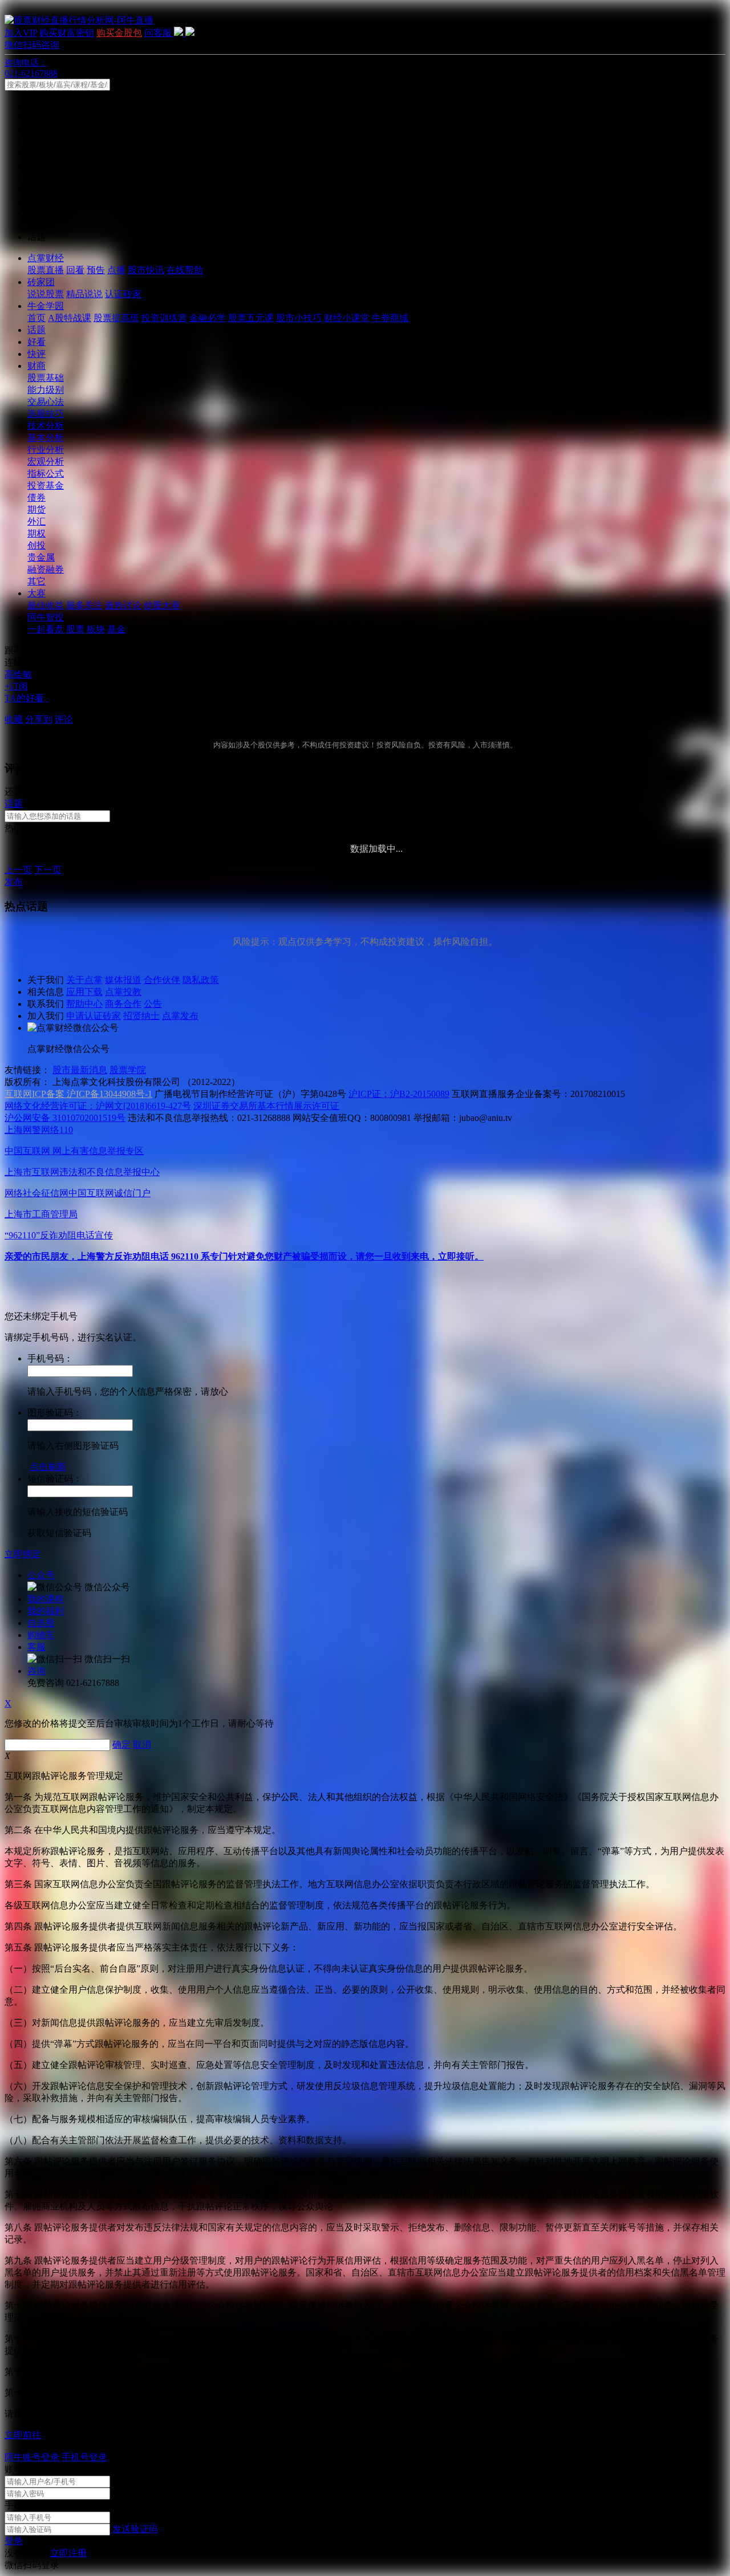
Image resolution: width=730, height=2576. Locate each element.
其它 (36, 581)
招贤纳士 (141, 1016)
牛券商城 (390, 318)
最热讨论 (123, 605)
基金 (116, 629)
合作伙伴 (162, 980)
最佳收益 (46, 605)
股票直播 (46, 270)
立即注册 (68, 2553)
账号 (14, 2469)
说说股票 (46, 294)
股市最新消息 (80, 1070)
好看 (36, 342)
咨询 (36, 1671)
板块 (96, 629)
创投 (36, 545)
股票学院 (128, 1070)
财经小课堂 (347, 318)
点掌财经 (46, 258)
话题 (36, 330)
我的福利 (46, 1611)
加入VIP (21, 33)
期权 (36, 533)
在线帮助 (185, 270)
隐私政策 (201, 980)
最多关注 (84, 605)
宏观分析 (46, 462)
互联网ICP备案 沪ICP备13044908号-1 (78, 1094)
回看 (75, 270)
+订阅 (16, 686)
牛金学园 (46, 306)
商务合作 (123, 1004)
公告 (153, 1004)
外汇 (36, 521)
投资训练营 (164, 318)
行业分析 (46, 450)
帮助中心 (84, 1004)
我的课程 (46, 1599)
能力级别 (46, 390)
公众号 (41, 1575)
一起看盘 (46, 629)
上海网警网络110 (39, 1130)
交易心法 (46, 402)
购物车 (41, 1635)
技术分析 (46, 426)
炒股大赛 (162, 605)
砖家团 (41, 282)
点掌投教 (123, 992)
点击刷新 (48, 1467)
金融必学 (208, 318)
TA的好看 (24, 698)
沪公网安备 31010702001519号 (65, 1118)
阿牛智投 (46, 617)
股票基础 (46, 378)
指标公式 (46, 474)
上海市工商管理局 (41, 1214)
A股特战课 (70, 318)
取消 (142, 1744)
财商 (36, 366)
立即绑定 (23, 1554)
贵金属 (41, 557)
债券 (36, 497)
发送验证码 (135, 2529)
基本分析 (46, 438)
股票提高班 (116, 318)
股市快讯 (146, 270)
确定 (121, 1744)
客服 (36, 1647)
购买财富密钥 (67, 33)
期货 (36, 509)
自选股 (41, 1623)
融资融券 (46, 569)
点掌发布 (180, 1016)
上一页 (18, 870)
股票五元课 (251, 318)
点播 (116, 270)
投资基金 (46, 485)
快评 (36, 354)
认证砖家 (123, 294)
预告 (96, 270)
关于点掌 (84, 980)
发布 (14, 882)
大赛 (36, 593)
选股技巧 (46, 414)
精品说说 (84, 294)
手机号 (18, 2505)
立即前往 (23, 2435)
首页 (36, 318)
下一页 (48, 870)
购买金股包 (119, 33)
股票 (75, 629)
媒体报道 (123, 980)
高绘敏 (18, 674)
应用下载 (84, 992)
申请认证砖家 (94, 1016)
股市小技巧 (299, 318)
